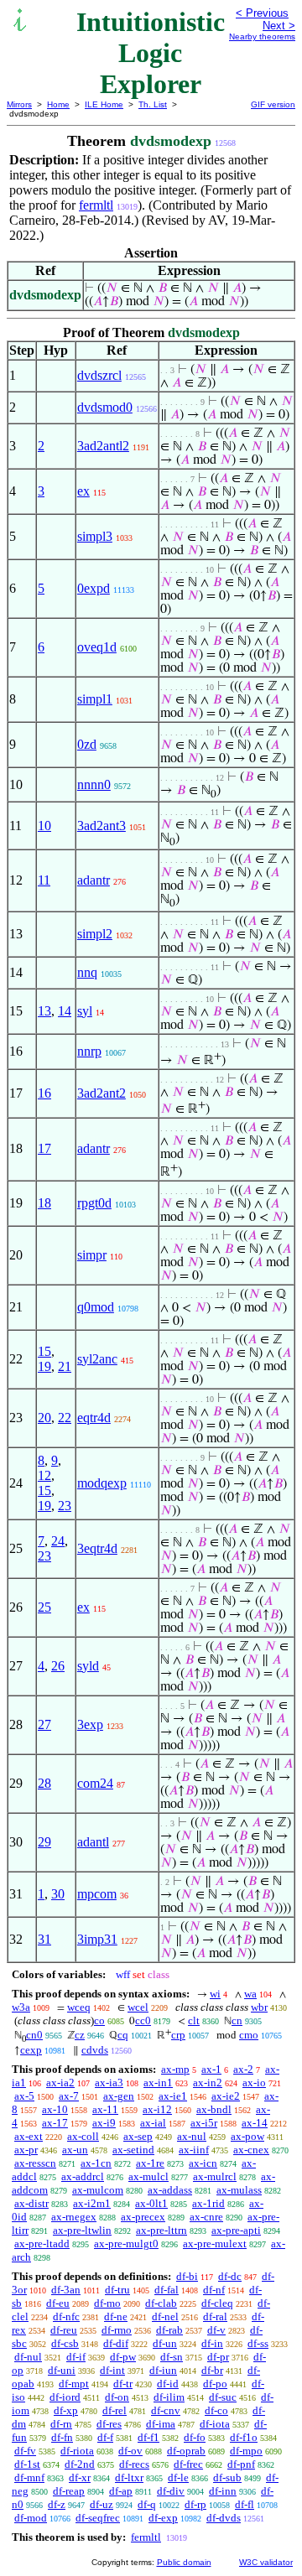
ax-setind (133, 2150)
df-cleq (217, 2303)
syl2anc (97, 1359)
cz (80, 2035)
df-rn (61, 2424)
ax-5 (24, 2096)
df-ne (116, 2316)
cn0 (34, 2035)
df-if (76, 2357)
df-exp (163, 2518)
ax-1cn (96, 2163)
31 (44, 1939)
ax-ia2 (60, 2083)
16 (44, 1093)
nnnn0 (94, 784)
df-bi (187, 2276)
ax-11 (105, 2109)
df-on (117, 2397)
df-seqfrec (98, 2518)
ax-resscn (35, 2163)
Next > (279, 26)
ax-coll (83, 2136)
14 (65, 1011)
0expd (94, 588)
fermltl (96, 205)
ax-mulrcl (215, 2176)
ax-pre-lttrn (161, 2230)
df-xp (66, 2410)
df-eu (58, 2303)
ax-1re (150, 2163)
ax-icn (203, 2163)
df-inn (223, 2491)
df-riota (77, 2451)
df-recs (134, 2464)
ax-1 (211, 2069)
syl (85, 1011)
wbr (259, 2007)
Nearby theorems (262, 36)
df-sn (172, 2357)
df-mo (107, 2303)
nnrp (89, 1051)
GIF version (273, 104)
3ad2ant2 (102, 1093)
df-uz (102, 2504)
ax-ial (153, 2123)
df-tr (123, 2384)
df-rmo (117, 2330)
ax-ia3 (109, 2083)
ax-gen (119, 2096)
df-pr (218, 2357)
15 (44, 1351)
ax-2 (243, 2069)
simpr (92, 1255)
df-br (212, 2370)
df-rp (195, 2504)
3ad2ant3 (102, 826)
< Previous (262, 13)
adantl (93, 1842)
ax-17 (55, 2123)
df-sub (227, 2477)
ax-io (254, 2083)
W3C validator (266, 2562)
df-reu (64, 2330)
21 (65, 1366)
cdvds (95, 2050)
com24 (95, 1783)
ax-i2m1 (92, 2203)
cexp (31, 2050)
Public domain (184, 2562)
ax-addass (170, 2190)
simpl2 (95, 934)
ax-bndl (214, 2109)
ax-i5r (204, 2123)
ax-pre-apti (236, 2230)
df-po (215, 2384)
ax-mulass (239, 2190)
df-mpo (246, 2451)
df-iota (215, 2424)
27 (44, 1724)
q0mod (96, 1307)
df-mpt (74, 2384)
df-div (171, 2491)
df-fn (62, 2437)
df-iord (65, 2397)
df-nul (28, 2357)
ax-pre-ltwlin (82, 2230)
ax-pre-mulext (215, 2244)
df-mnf (29, 2477)
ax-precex (143, 2217)
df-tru (117, 2290)
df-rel (115, 2410)
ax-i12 (157, 2109)
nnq (87, 972)
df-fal (167, 2290)
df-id (168, 2384)
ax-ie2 (226, 2096)
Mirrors (19, 104)
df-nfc (66, 2316)
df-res (109, 2424)
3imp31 (97, 1939)
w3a (21, 2007)
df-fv (25, 2451)
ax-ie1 (173, 2096)
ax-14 (255, 2123)
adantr (94, 880)
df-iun (163, 2370)
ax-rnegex (74, 2217)
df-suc (223, 2397)
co (99, 2020)
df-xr (80, 2477)
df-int (112, 2370)
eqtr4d (94, 1418)
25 (44, 1607)
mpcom (97, 1894)
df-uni (62, 2370)
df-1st (27, 2464)
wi (215, 1994)
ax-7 (69, 2096)
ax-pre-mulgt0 (126, 2244)
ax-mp (175, 2069)
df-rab (169, 2330)
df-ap (121, 2491)
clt (194, 2020)
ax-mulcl (148, 2176)
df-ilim (169, 2397)
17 (44, 1148)
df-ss (258, 2343)
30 (58, 1894)
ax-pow (247, 2136)
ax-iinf (194, 2150)
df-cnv (166, 2410)
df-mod (31, 2518)
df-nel (165, 2316)
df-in (212, 2343)
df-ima (161, 2424)
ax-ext (29, 2136)
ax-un (75, 2150)
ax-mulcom (98, 2190)
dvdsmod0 (105, 407)
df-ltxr (129, 2477)
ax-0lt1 (151, 2203)
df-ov (130, 2451)
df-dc (230, 2276)
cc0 (143, 2020)
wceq (79, 2007)
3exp (90, 1724)
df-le (178, 2477)
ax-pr (26, 2150)
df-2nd (80, 2464)
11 (44, 880)
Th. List (153, 104)
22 (65, 1418)
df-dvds (224, 2518)
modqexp (102, 1483)
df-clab (161, 2303)
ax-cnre (206, 2217)
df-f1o (244, 2437)
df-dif (116, 2343)
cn (237, 2020)
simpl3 (95, 536)
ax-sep (138, 2136)
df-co (216, 2410)
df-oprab (186, 2451)
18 (44, 1203)
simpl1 (95, 699)
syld (88, 1666)
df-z (57, 2504)
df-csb (65, 2343)
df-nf (214, 2290)
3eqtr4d (97, 1548)
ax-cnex (251, 2150)
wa (250, 1994)
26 (58, 1666)
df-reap (69, 2491)
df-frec (188, 2464)
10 (44, 826)
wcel (138, 2007)
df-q (147, 2504)
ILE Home (104, 104)
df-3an (66, 2290)
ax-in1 (158, 2083)
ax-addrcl (83, 2176)
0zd (87, 744)
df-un (165, 2343)
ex (83, 491)
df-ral (215, 2316)
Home (58, 104)
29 (44, 1842)
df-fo (195, 2437)
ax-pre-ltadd (42, 2244)
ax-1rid (208, 2203)
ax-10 (55, 2109)
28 (44, 1783)
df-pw (123, 2357)
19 (44, 1366)
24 (58, 1541)
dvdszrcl (99, 375)
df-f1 (148, 2437)
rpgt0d (94, 1203)
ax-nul (192, 2136)
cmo (249, 2035)
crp (178, 2035)
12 (44, 1475)
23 (65, 1506)
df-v (216, 2330)
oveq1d (97, 647)
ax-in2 (208, 2083)
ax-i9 (104, 2123)
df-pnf (241, 2464)
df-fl (245, 2504)
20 (44, 1418)
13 (44, 1011)
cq (123, 2035)
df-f (105, 2437)
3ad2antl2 (103, 446)
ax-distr (31, 2203)
